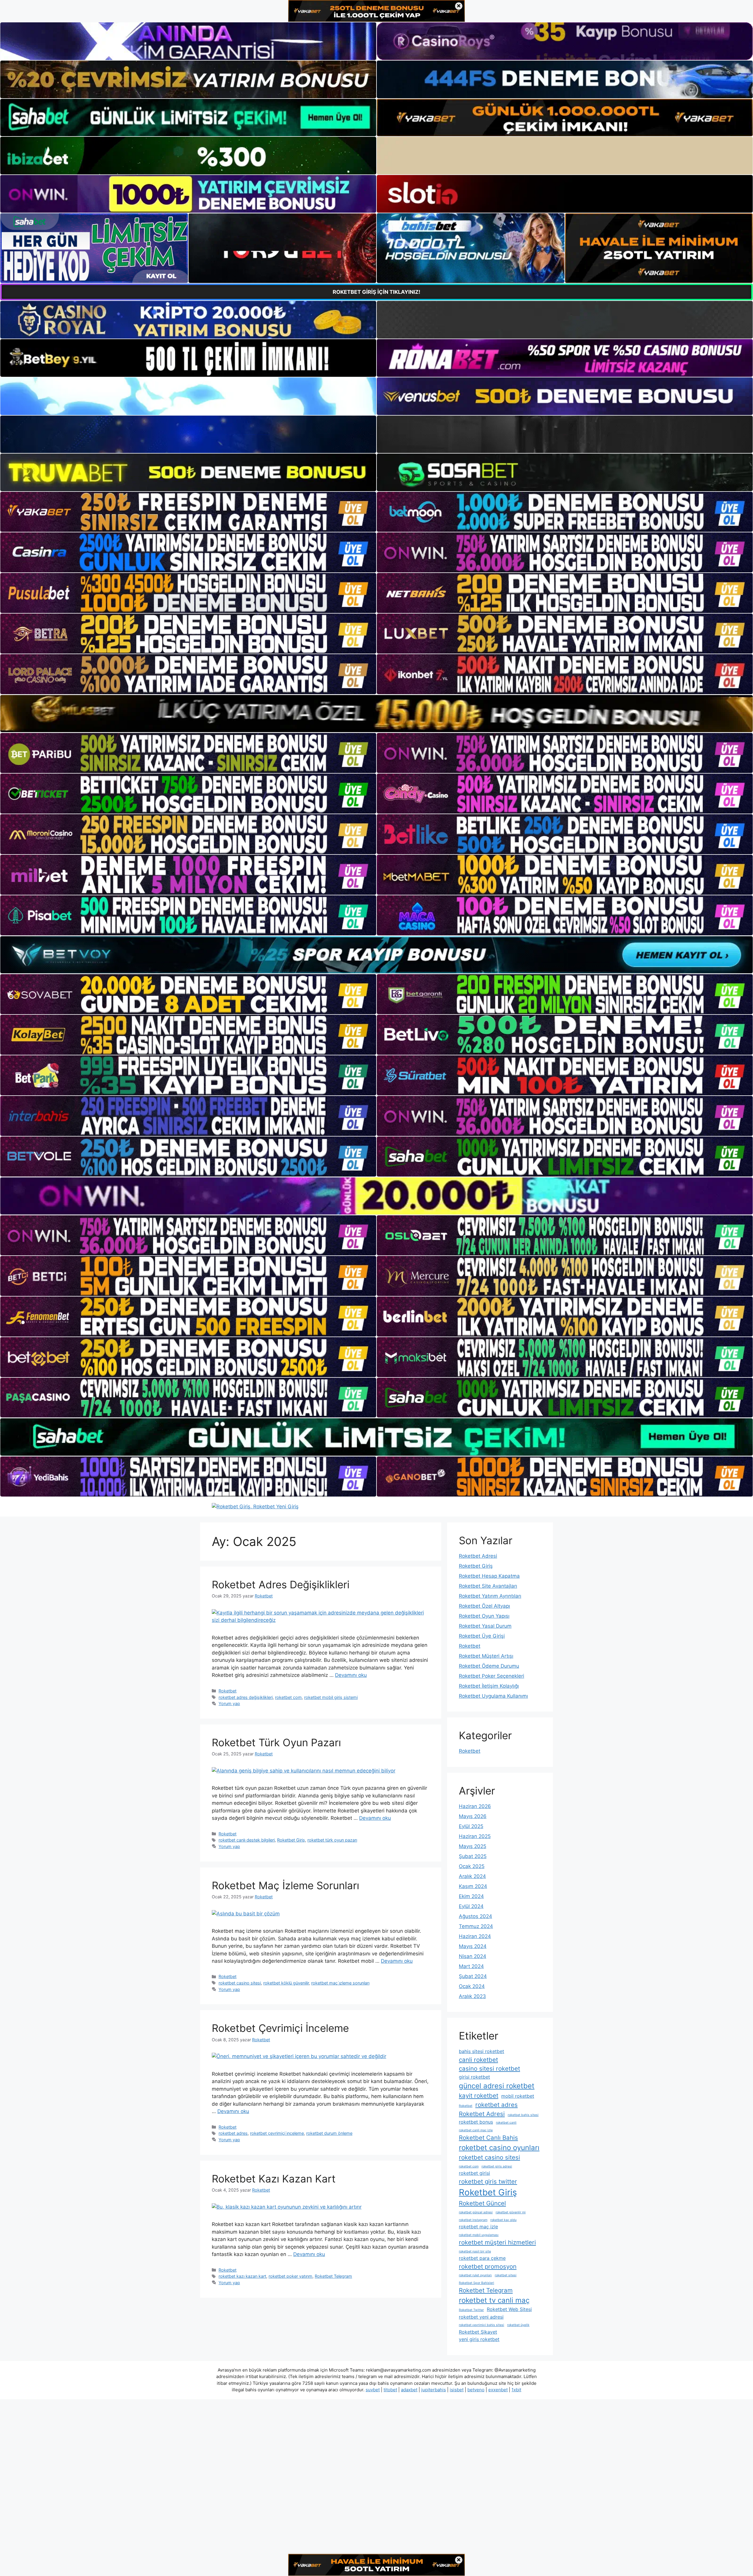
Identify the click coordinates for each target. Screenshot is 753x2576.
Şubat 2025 (473, 1856)
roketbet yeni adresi (481, 2317)
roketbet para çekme (482, 2258)
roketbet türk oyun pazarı (332, 1840)
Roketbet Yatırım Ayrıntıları (490, 1596)
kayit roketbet (479, 2096)
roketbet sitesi (506, 2275)
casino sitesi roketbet (489, 2068)
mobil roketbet (518, 2096)
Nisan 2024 (473, 1956)
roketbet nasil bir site (475, 2251)
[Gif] (376, 714)
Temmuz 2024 (476, 1926)
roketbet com (288, 1697)
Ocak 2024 (472, 1986)
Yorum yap (229, 1703)
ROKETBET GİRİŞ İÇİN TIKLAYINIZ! (376, 292)
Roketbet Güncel (482, 2203)
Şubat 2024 (473, 1976)
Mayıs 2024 (473, 1946)
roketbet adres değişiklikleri (246, 1697)
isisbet (457, 2390)
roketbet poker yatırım (290, 2276)
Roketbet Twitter (471, 2310)
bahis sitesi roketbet (482, 2051)
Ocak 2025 (472, 1866)
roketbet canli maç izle (476, 2130)
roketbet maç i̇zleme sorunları (340, 1983)
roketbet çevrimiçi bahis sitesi (482, 2325)
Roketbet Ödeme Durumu (489, 1666)
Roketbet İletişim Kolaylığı (489, 1686)
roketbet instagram (473, 2220)
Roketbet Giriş (291, 1840)
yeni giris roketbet (479, 2339)
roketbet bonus (476, 2122)
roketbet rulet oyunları (475, 2275)
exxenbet (498, 2390)
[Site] (188, 512)
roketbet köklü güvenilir (286, 1983)
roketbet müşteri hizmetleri (497, 2242)
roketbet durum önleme (329, 2133)
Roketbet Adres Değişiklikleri (281, 1584)
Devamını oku (351, 1675)
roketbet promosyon (488, 2266)
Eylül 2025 (471, 1826)
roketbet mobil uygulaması (479, 2235)
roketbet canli (506, 2123)
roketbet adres (233, 2133)
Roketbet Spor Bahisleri (477, 2283)
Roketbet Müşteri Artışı (486, 1656)
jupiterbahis (434, 2390)
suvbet (373, 2390)
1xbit (516, 2390)
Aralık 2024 (472, 1876)
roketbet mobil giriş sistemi (331, 1697)
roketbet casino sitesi (240, 1983)
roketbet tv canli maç (494, 2300)
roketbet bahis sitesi (523, 2115)
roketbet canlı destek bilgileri (247, 1840)
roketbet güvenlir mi (511, 2212)
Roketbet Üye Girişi (482, 1636)
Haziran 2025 (475, 1836)
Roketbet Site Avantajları (488, 1586)
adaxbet (409, 2390)
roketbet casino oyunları (499, 2148)
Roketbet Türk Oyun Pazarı (276, 1742)
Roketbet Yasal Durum (485, 1626)
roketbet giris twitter (488, 2181)
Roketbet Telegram (333, 2276)
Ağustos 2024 (475, 1916)
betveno (476, 2390)
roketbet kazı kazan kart (242, 2276)
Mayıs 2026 (473, 1816)
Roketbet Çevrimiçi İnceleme (280, 2028)
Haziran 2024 (475, 1936)
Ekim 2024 (471, 1896)
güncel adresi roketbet (497, 2086)
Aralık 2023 (472, 1996)
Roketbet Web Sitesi (509, 2309)
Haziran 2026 (475, 1806)
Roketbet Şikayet (478, 2332)
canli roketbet (478, 2060)
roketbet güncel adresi (476, 2212)
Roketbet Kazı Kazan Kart (274, 2179)
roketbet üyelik (518, 2325)
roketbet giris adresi (497, 2166)
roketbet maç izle (478, 2227)
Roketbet (228, 1691)
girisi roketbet (474, 2077)
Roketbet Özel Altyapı (484, 1606)
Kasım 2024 (473, 1886)
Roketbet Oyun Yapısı (484, 1616)
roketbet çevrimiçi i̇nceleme (277, 2133)
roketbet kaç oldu (503, 2220)
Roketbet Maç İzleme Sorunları (285, 1885)
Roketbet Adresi (478, 1556)
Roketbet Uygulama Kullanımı (493, 1696)
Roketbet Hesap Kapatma (489, 1576)
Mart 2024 (471, 1966)
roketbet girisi (474, 2173)
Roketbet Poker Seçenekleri (492, 1676)
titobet (390, 2390)
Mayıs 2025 (473, 1846)
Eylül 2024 (471, 1906)
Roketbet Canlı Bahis (488, 2138)
